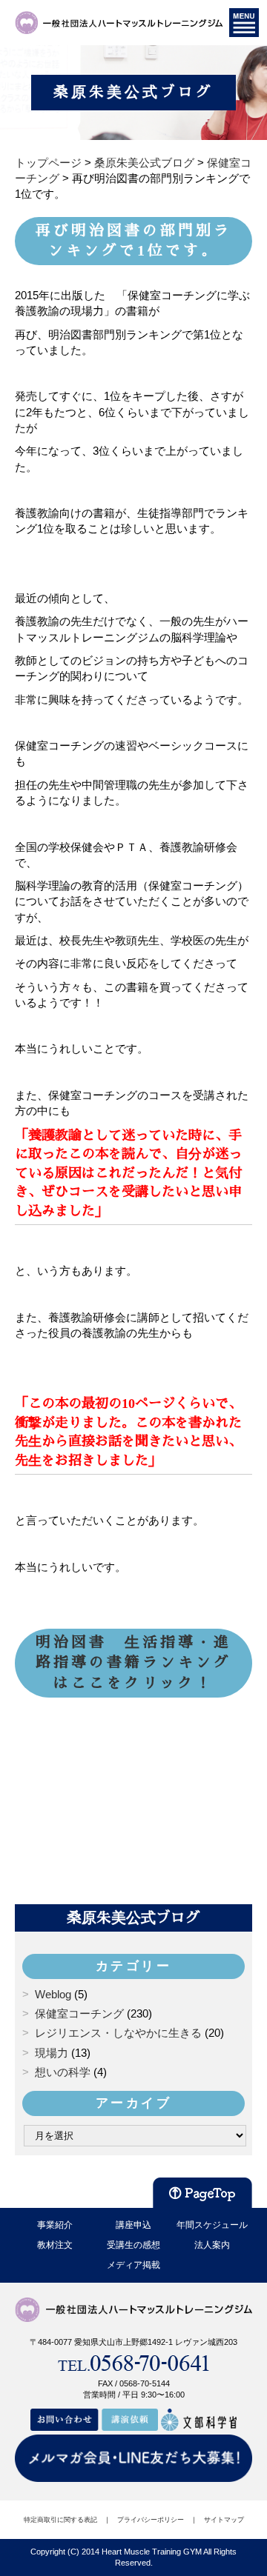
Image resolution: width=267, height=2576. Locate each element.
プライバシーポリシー (151, 2520)
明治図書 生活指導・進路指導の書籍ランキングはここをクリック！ (133, 1662)
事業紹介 (55, 2225)
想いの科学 (63, 2072)
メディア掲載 (133, 2265)
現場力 (52, 2053)
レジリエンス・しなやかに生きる (118, 2033)
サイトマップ (224, 2520)
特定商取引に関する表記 (60, 2520)
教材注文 (55, 2245)
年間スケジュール (212, 2225)
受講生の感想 (133, 2245)
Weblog (53, 1994)
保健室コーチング (79, 2013)
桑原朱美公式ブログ (133, 1918)
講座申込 (133, 2225)
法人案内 (212, 2245)
